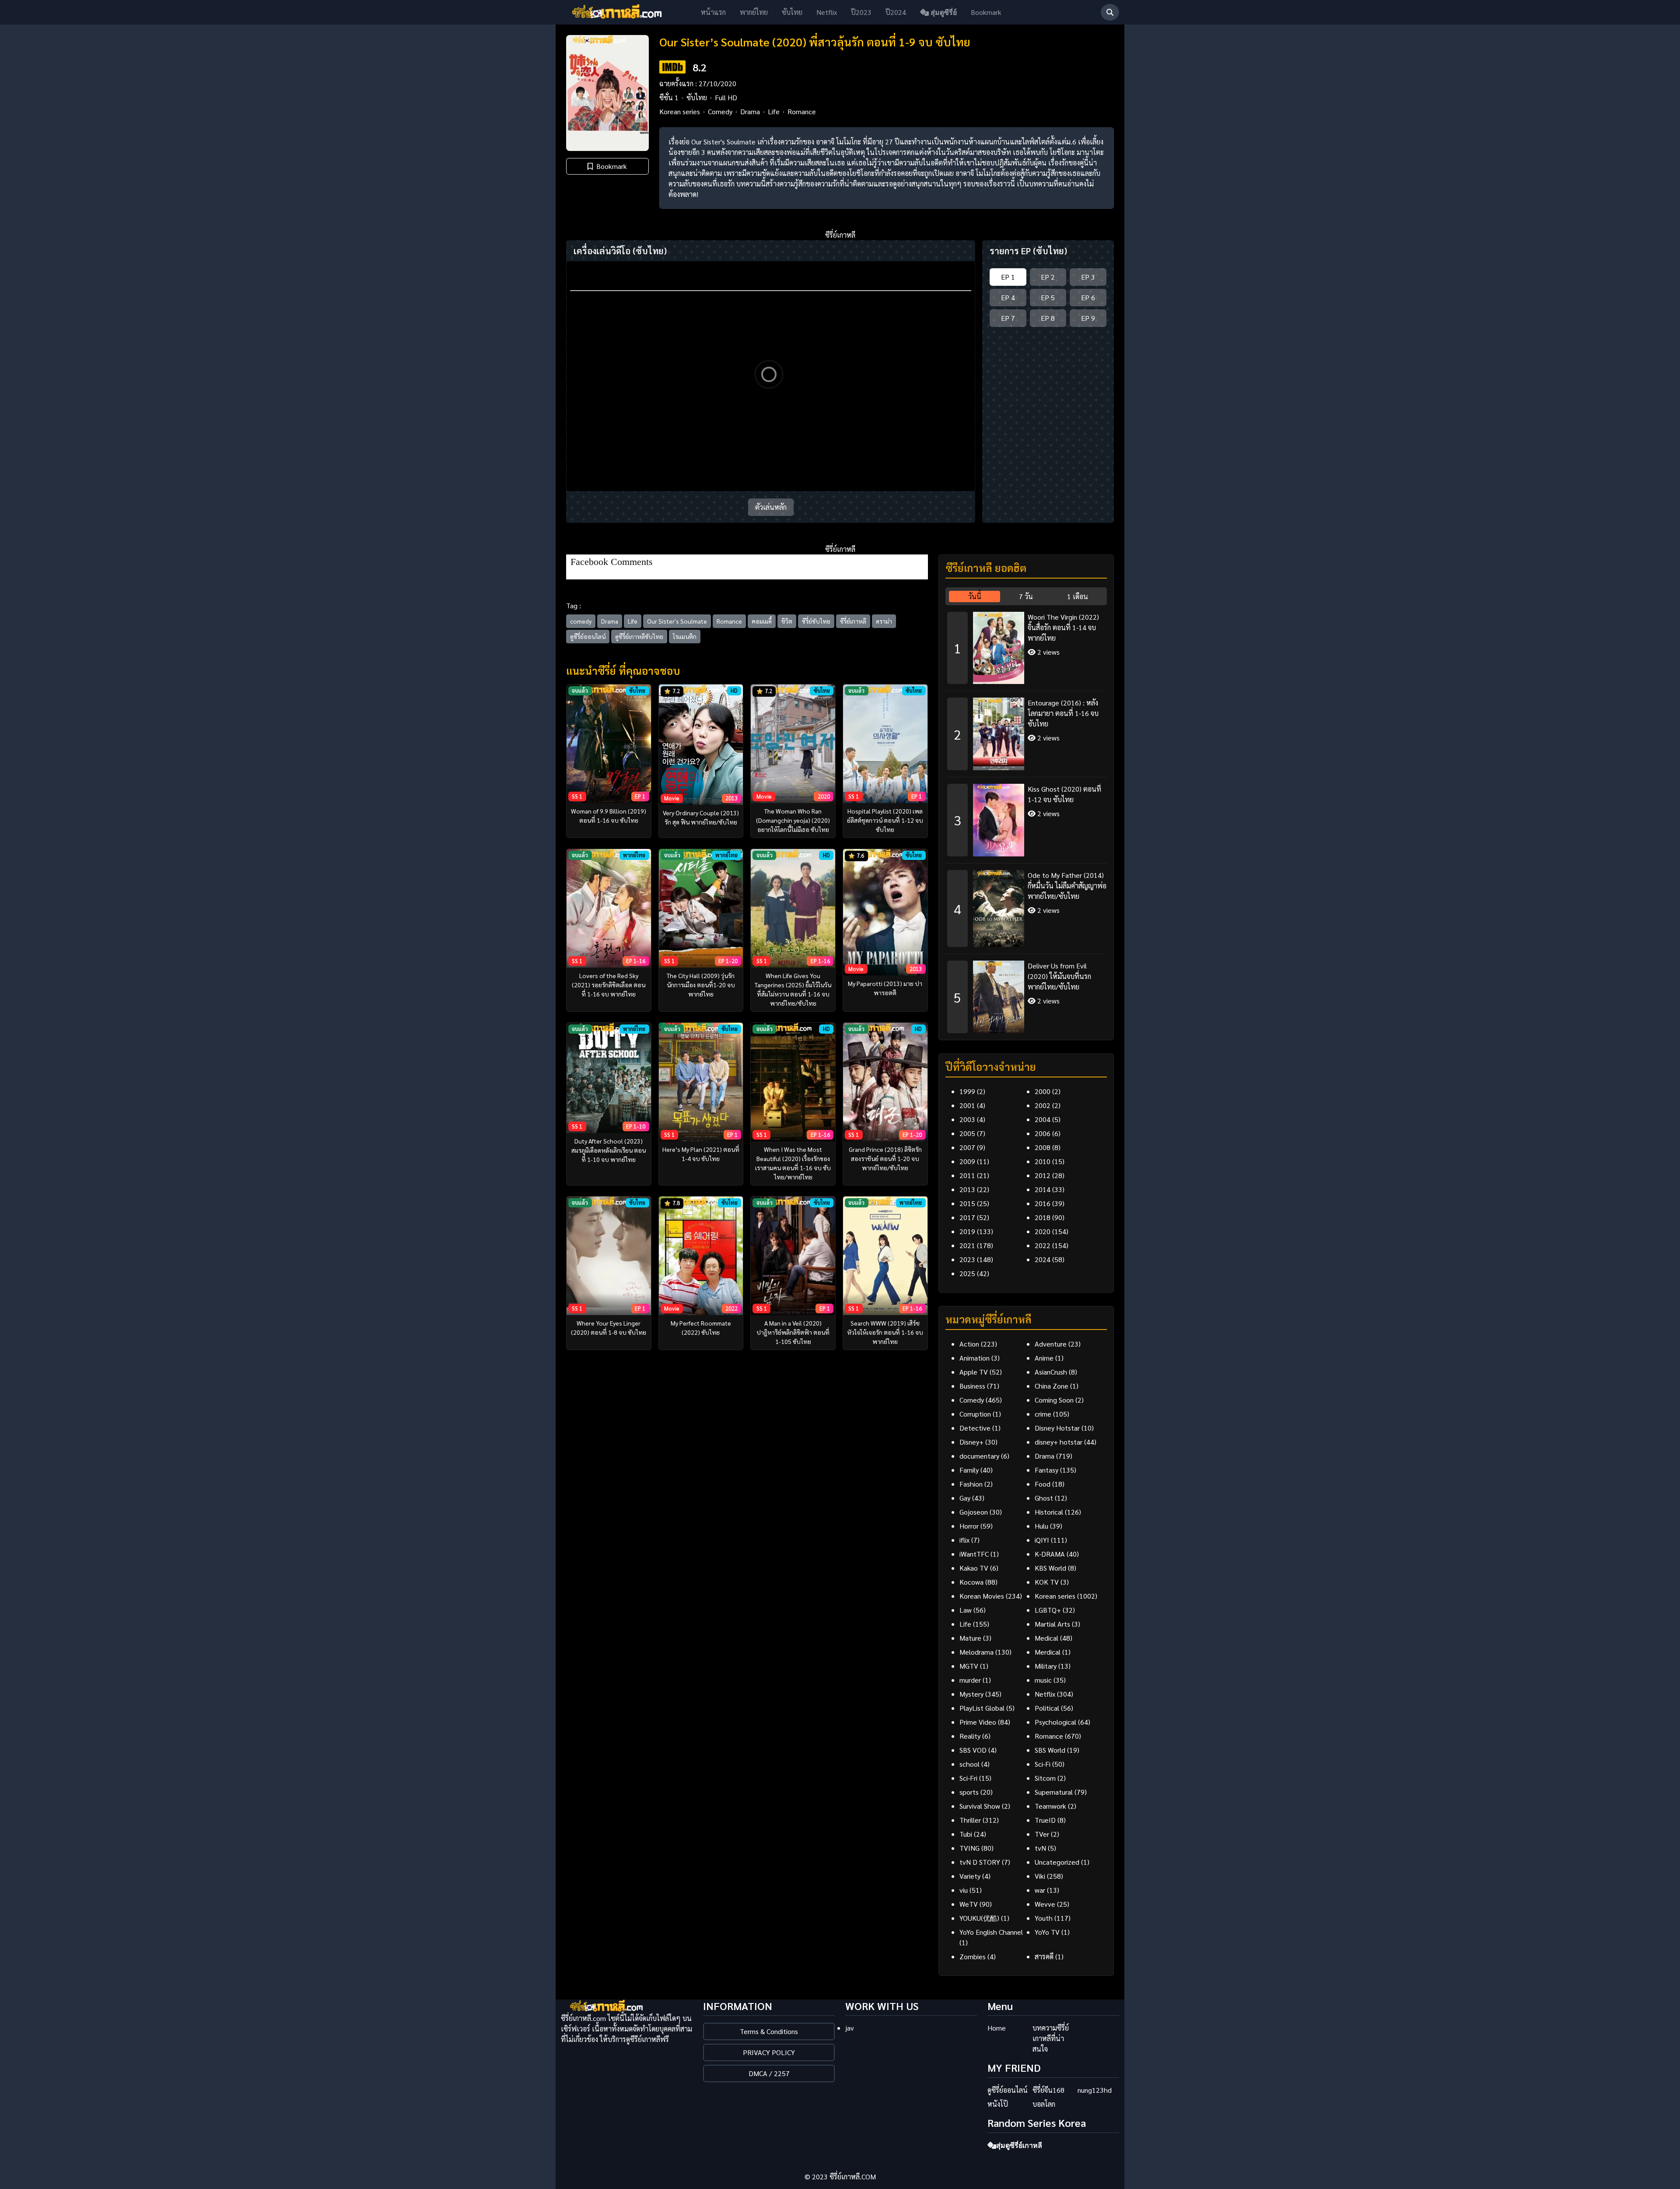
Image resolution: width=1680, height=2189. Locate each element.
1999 (967, 1091)
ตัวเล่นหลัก (771, 507)
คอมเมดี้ (762, 621)
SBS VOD (973, 1750)
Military (1046, 1666)
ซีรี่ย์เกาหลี (853, 621)
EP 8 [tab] (1048, 318)
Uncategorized (1057, 1862)
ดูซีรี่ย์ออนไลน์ (588, 636)
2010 (1043, 1161)
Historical (1049, 1512)
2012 (1043, 1175)
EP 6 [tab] (1088, 297)
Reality (970, 1736)
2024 (1043, 1259)
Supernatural (1054, 1792)
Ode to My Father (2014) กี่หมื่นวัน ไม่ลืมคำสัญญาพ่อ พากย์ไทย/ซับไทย (1067, 886)
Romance (802, 111)
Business (972, 1386)
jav (850, 2028)
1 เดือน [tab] (1078, 596)
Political (1047, 1708)
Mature (970, 1638)
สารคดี (1044, 1956)
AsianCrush (1051, 1372)
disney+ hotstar (1059, 1442)
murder (970, 1680)
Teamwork (1050, 1806)
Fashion (971, 1484)
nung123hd (1095, 2090)
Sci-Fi (1043, 1764)
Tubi (966, 1834)
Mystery (971, 1694)
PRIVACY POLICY (769, 2052)
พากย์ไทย (754, 12)
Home (997, 2028)
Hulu (1041, 1526)
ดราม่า (884, 621)
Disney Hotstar (1057, 1428)
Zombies (973, 1956)
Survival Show (980, 1806)
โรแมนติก (685, 636)
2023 (967, 1259)
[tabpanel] (1026, 819)
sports (969, 1792)
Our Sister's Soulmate (677, 621)
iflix (964, 1540)
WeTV (969, 1904)
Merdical (1048, 1652)
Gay (965, 1498)
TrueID (1045, 1820)
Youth (1044, 1918)
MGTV (969, 1666)
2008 (1043, 1147)
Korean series (680, 111)
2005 (967, 1133)
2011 (967, 1175)
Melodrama (976, 1652)
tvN (1040, 1848)
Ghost (1044, 1498)
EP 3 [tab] (1088, 277)
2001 (967, 1105)
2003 (967, 1119)
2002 (1043, 1105)
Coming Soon (1054, 1400)
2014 (1043, 1189)
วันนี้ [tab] (975, 596)
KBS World (1050, 1568)
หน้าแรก (713, 12)
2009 (967, 1161)
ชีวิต (787, 621)
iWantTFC (974, 1554)
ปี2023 (861, 12)
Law (966, 1610)
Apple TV (974, 1372)
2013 (967, 1189)
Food (1043, 1484)
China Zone (1052, 1386)
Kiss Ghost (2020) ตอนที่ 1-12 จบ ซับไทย (1064, 794)
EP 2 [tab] (1048, 277)
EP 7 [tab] (1008, 318)
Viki (1040, 1876)
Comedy (720, 111)
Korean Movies (982, 1596)
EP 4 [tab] (1008, 297)
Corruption (975, 1414)
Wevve (1045, 1904)
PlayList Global (982, 1708)
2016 (1043, 1203)
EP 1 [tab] (1008, 277)
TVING (969, 1848)
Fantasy (1046, 1470)
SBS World (1050, 1750)
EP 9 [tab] (1088, 318)
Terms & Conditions (769, 2031)
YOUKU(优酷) (979, 1918)
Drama (750, 111)
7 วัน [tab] (1026, 596)
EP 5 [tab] (1048, 297)
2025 (967, 1273)
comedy (581, 621)
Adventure (1051, 1344)
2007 (967, 1147)
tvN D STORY (980, 1862)
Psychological (1055, 1722)
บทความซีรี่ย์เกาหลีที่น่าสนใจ (1051, 2038)
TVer (1042, 1834)
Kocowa (971, 1582)
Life (774, 111)
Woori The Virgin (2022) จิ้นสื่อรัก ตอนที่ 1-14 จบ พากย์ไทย (1063, 627)
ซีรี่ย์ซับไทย (816, 621)
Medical (1046, 1638)
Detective (975, 1428)
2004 (1043, 1119)
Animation (975, 1358)
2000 (1043, 1091)
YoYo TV (1047, 1932)
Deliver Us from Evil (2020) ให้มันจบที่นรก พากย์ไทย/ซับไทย (1059, 976)
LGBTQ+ (1048, 1610)
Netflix (827, 12)
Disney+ (971, 1442)
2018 (1043, 1217)
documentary (979, 1456)
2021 (967, 1245)
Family (969, 1470)
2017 (967, 1217)
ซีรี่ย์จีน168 (1048, 2090)
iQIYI (1042, 1540)
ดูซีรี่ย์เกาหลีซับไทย (639, 636)
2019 (967, 1231)
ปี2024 (896, 12)
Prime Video (978, 1722)
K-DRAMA (1050, 1554)
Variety (970, 1876)
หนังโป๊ (998, 2104)
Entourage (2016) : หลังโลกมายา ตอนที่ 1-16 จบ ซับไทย (1063, 713)
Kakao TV (974, 1568)
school (969, 1764)
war (1040, 1890)
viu (964, 1890)
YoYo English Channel (991, 1932)
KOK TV (1047, 1582)
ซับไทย (792, 12)
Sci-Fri (968, 1778)
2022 (1043, 1245)
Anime (1044, 1358)
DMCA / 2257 (769, 2073)
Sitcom (1045, 1778)
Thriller (970, 1820)
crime (1043, 1414)
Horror (969, 1526)
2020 (1043, 1231)
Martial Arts (1052, 1624)
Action (969, 1344)
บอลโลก (1044, 2104)
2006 (1043, 1133)
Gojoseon (974, 1512)
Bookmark (986, 12)
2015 (967, 1203)
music (1043, 1680)
